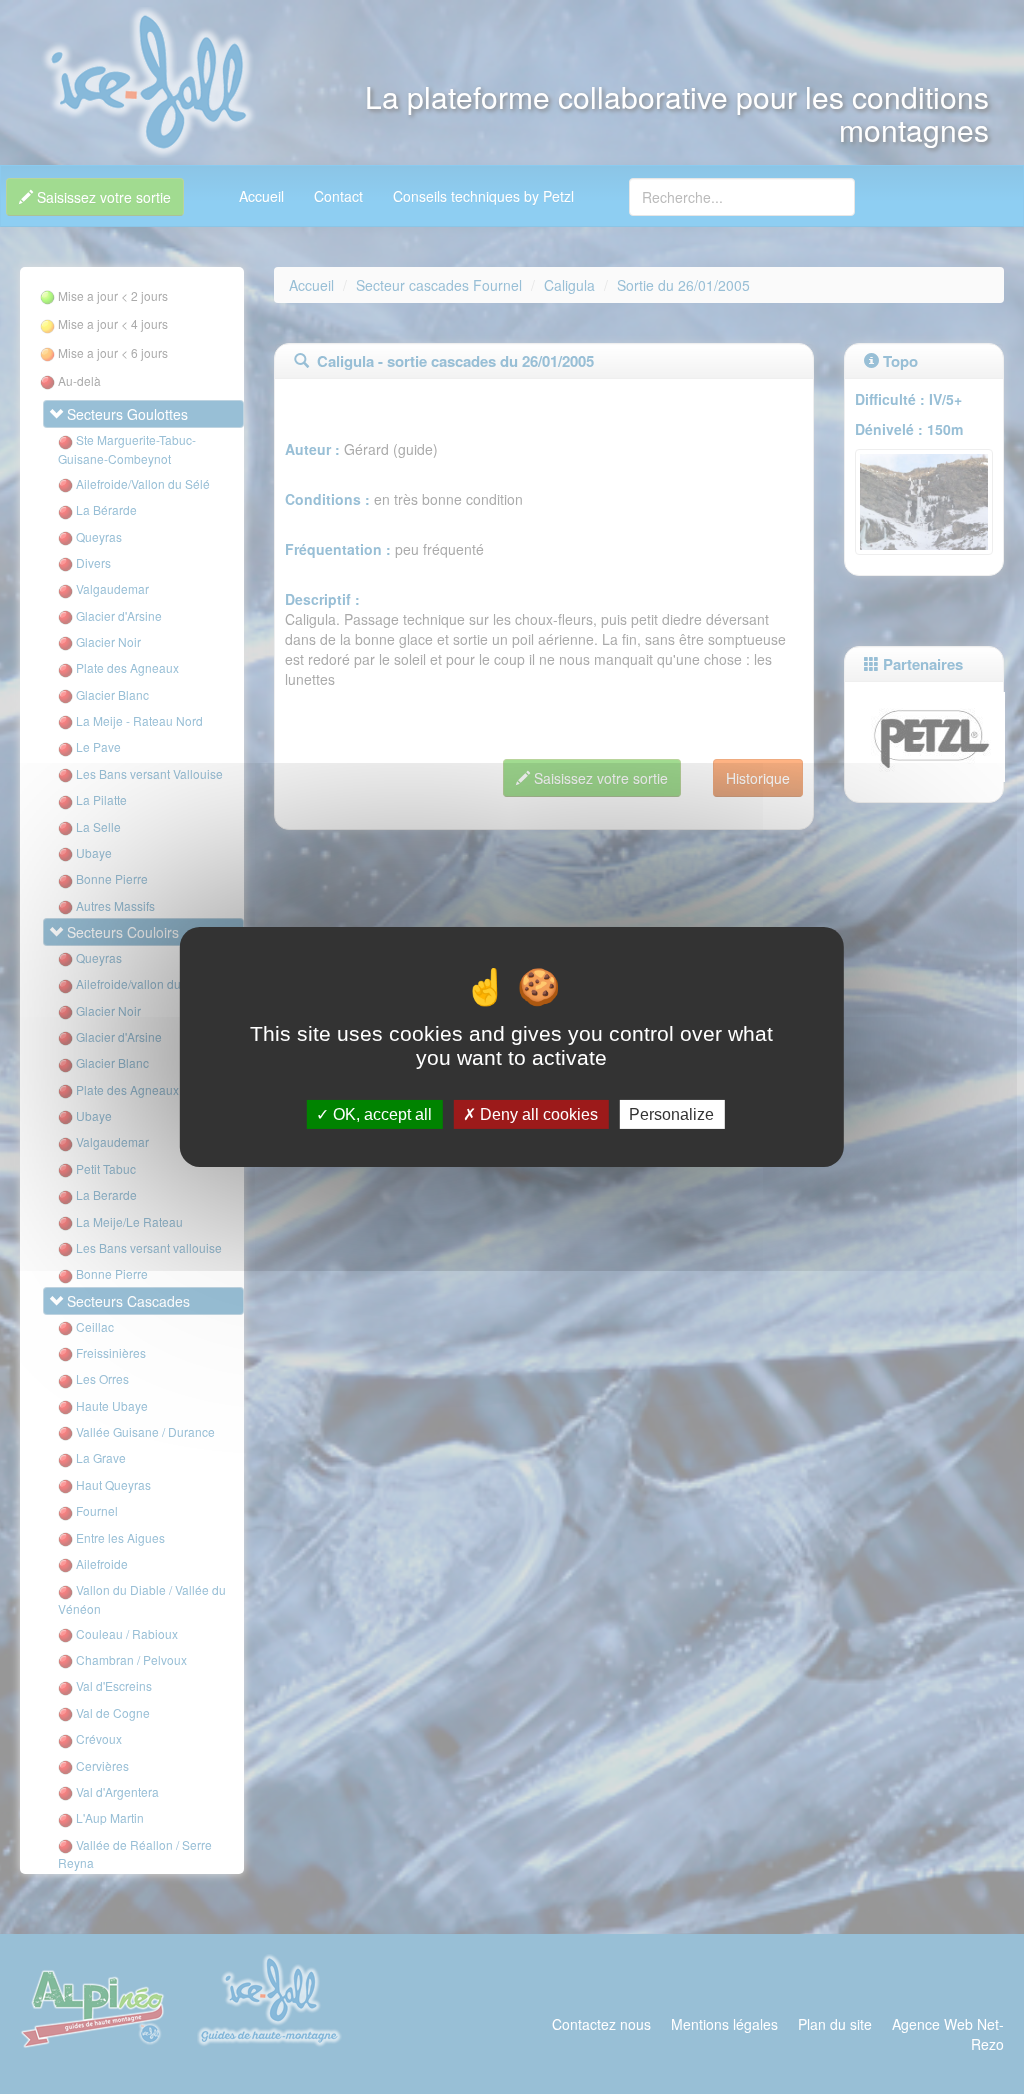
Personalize (671, 1114)
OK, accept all (380, 1114)
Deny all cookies (537, 1114)
